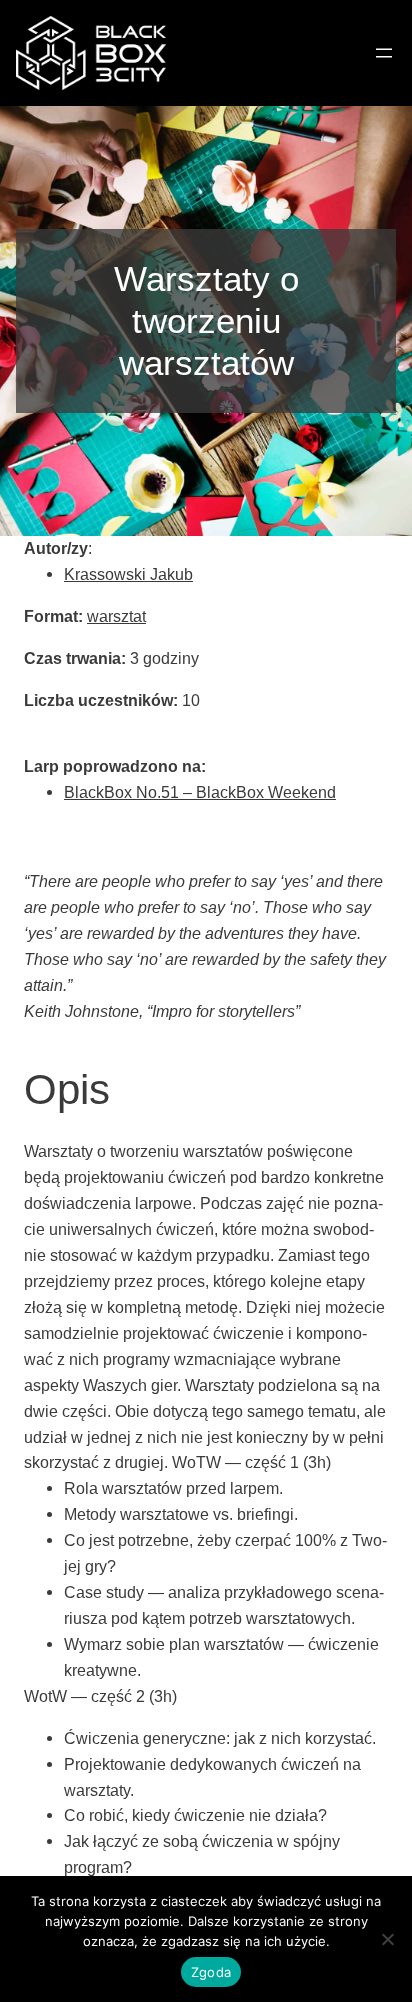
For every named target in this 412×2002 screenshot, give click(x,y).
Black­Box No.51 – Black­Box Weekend (200, 792)
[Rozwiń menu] (384, 53)
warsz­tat (116, 616)
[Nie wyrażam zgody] (387, 1939)
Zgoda (211, 1972)
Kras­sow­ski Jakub (128, 574)
